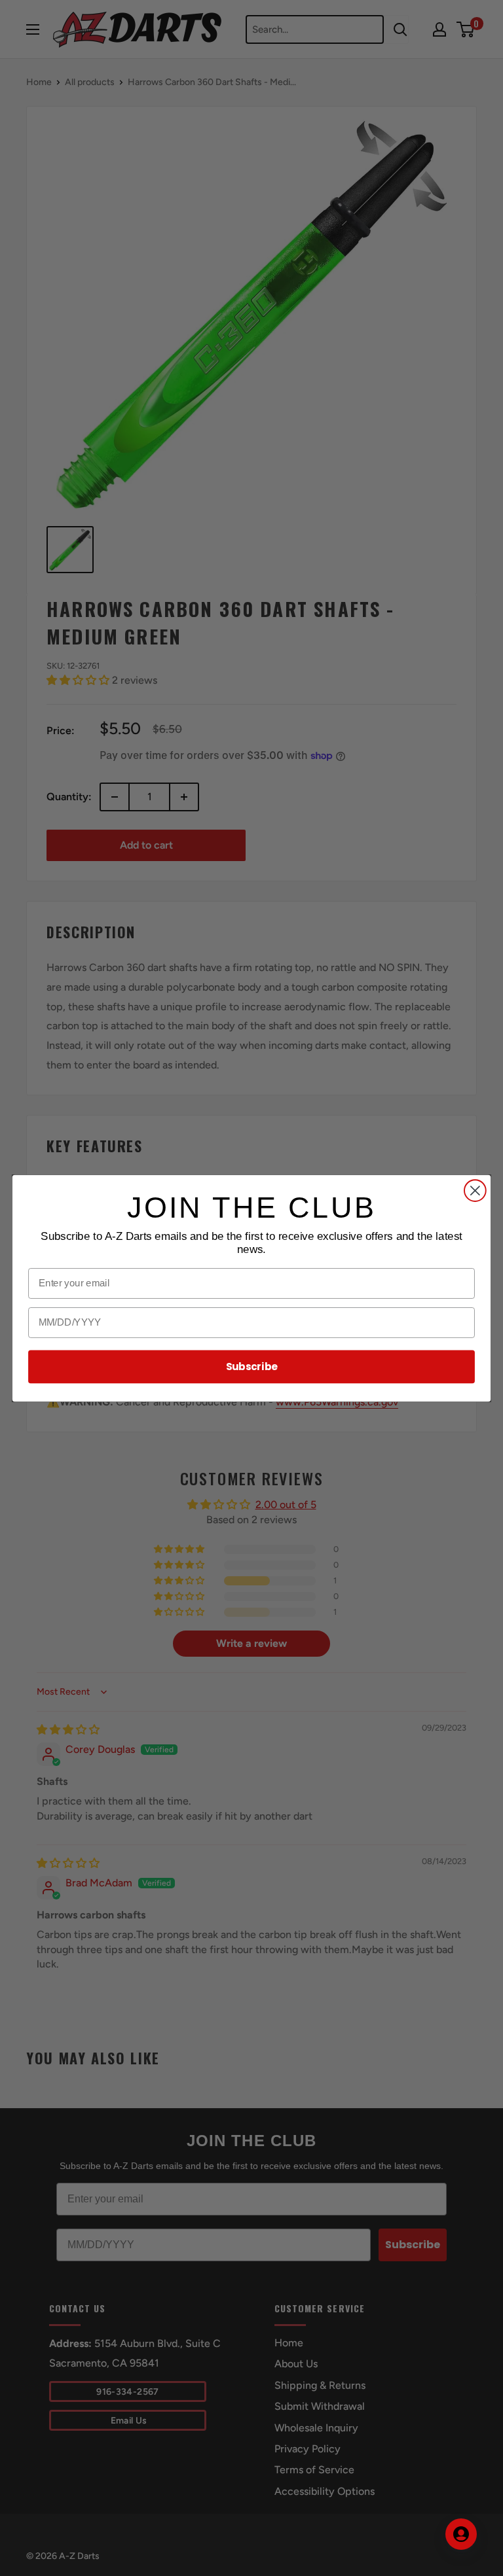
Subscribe (252, 1366)
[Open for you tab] (461, 2534)
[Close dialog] (475, 1191)
